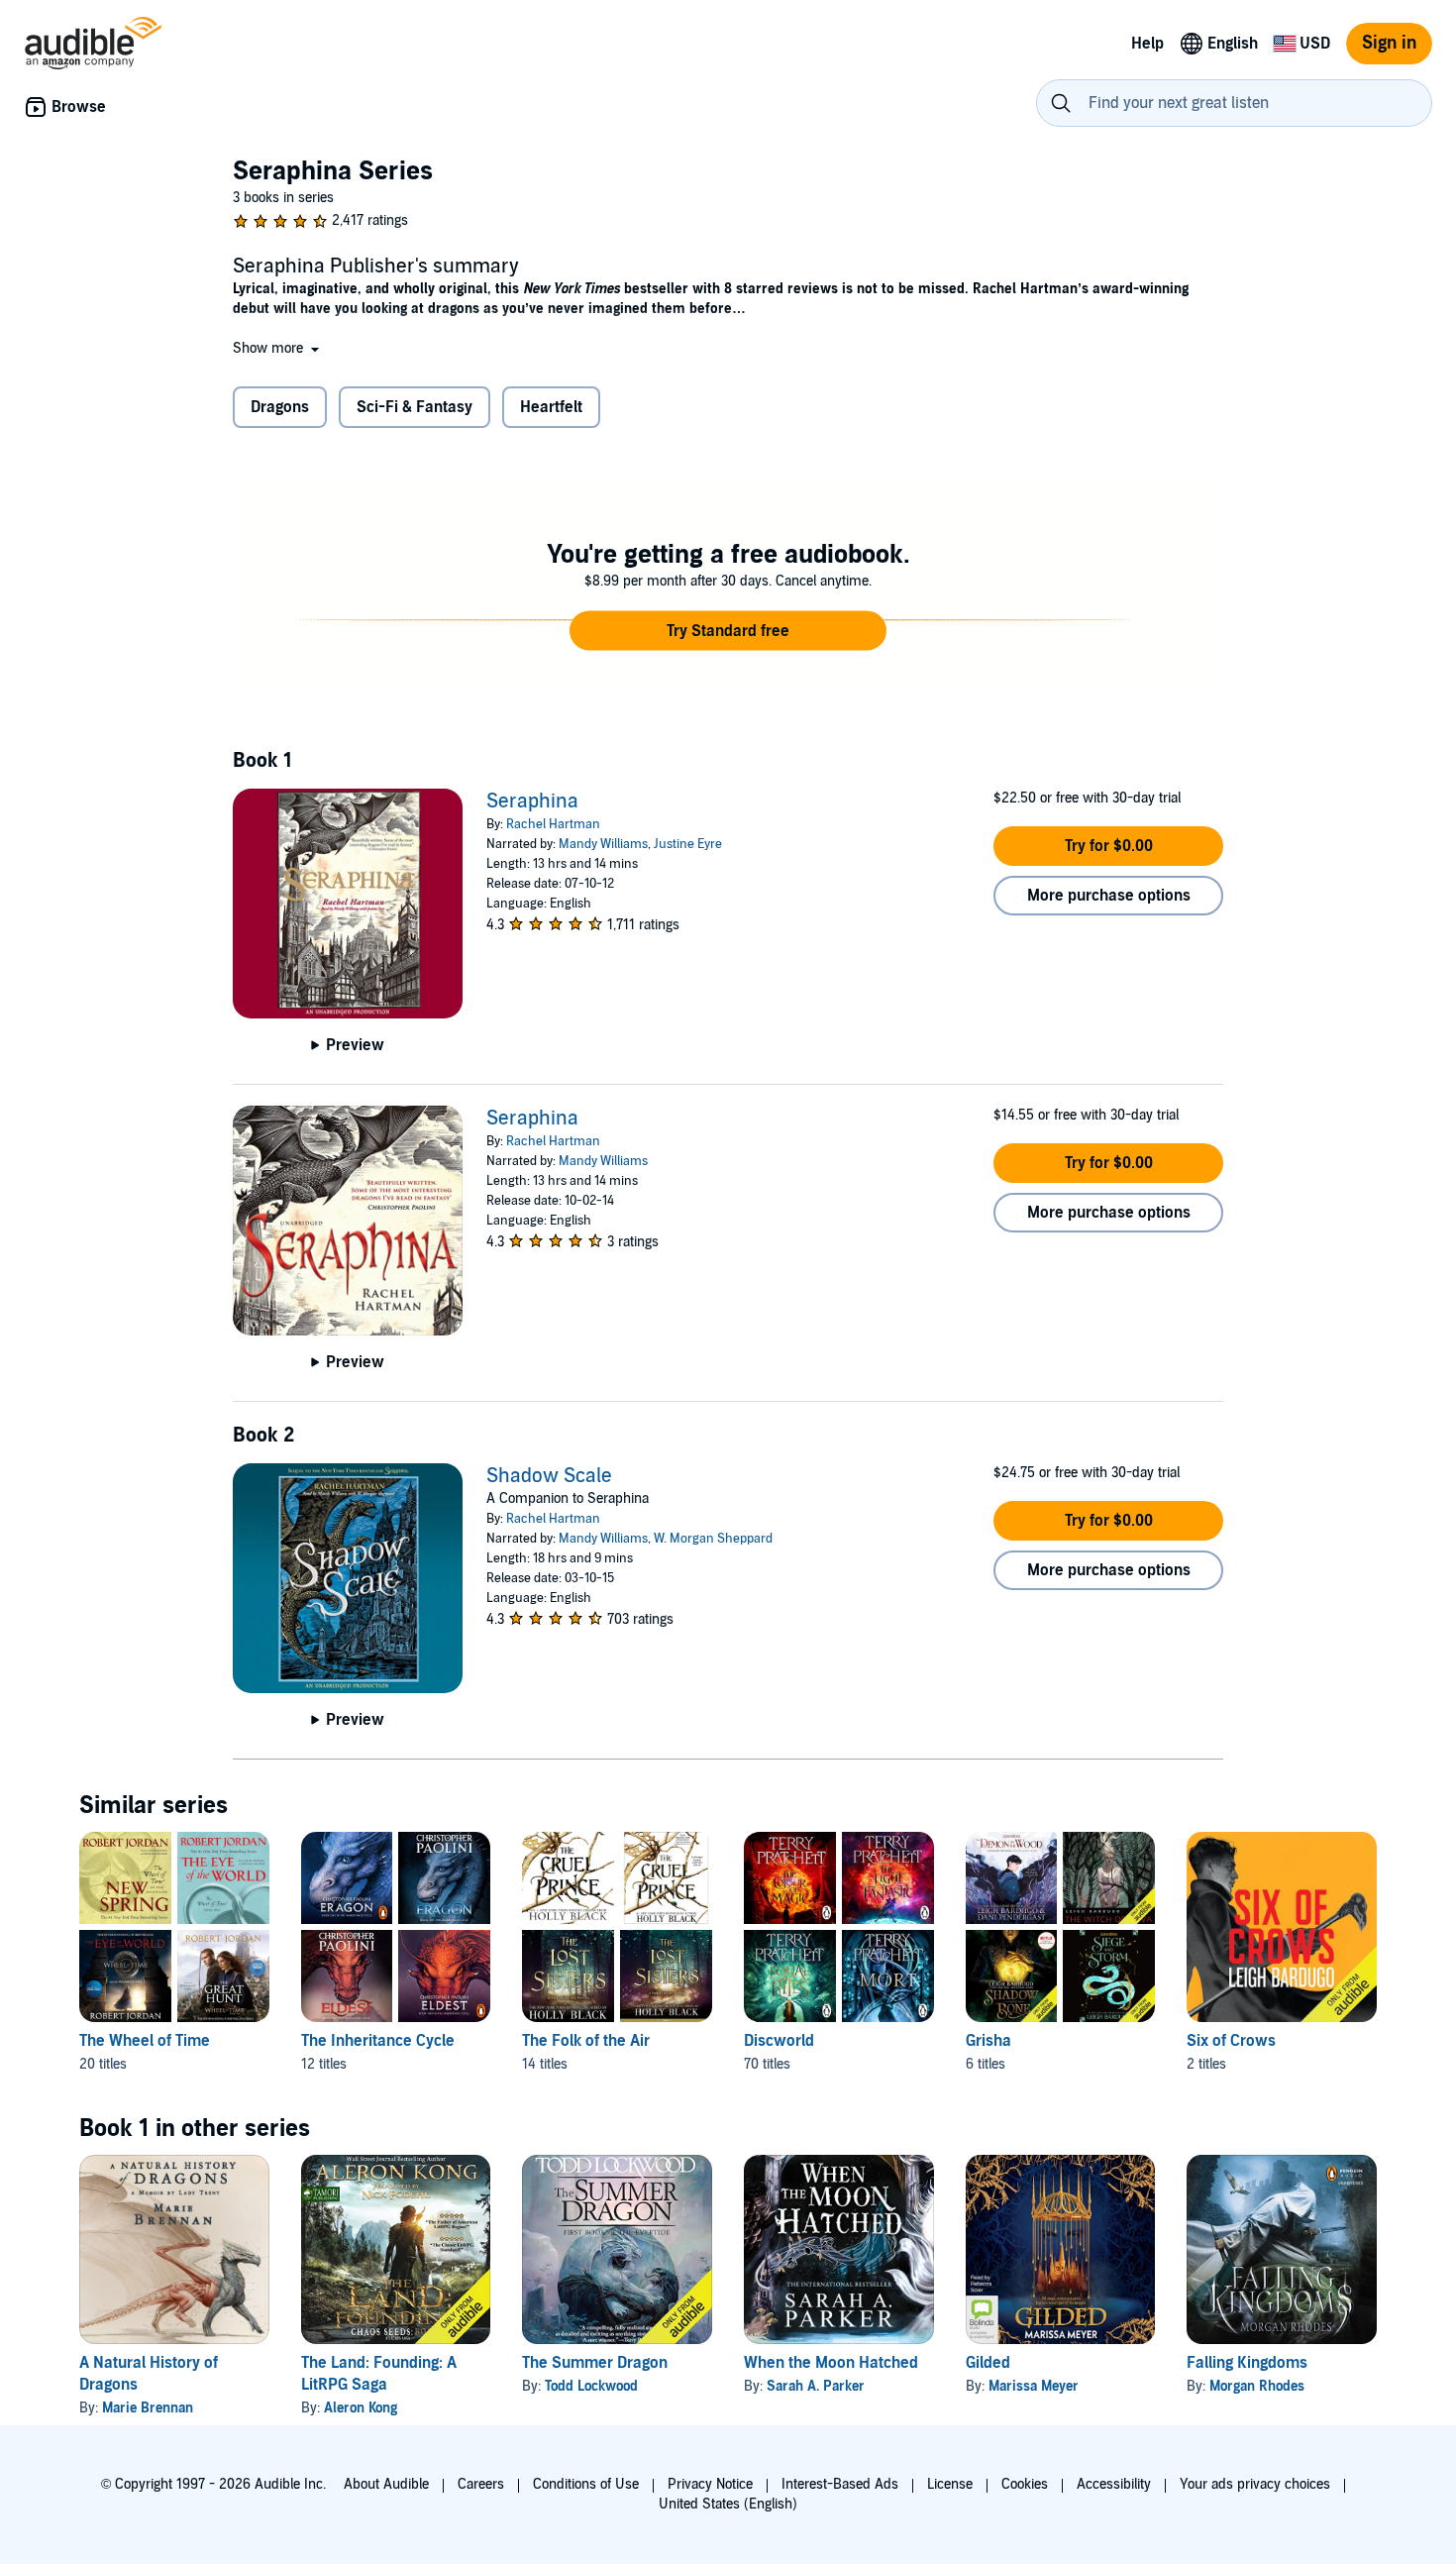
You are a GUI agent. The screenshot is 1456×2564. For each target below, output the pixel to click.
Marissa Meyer (1034, 2386)
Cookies (1025, 2484)
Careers (481, 2484)
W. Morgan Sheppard (713, 1539)
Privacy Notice (710, 2484)
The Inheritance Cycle (378, 2041)
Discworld (779, 2041)
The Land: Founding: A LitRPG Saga (379, 2374)
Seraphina (532, 801)
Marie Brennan (148, 2408)
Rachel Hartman (553, 824)
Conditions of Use (586, 2484)
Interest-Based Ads (840, 2484)
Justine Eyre (688, 844)
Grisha (988, 2041)
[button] (278, 348)
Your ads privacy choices (1255, 2484)
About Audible (386, 2484)
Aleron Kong (361, 2408)
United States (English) (728, 2504)
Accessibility (1114, 2484)
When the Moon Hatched (831, 2363)
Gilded (988, 2363)
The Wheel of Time (145, 2041)
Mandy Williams (603, 844)
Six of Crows (1231, 2041)
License (950, 2484)
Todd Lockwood (591, 2386)
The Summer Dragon (595, 2363)
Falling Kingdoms (1247, 2363)
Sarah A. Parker (816, 2386)
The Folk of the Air (586, 2041)
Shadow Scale (549, 1476)
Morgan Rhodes (1257, 2386)
